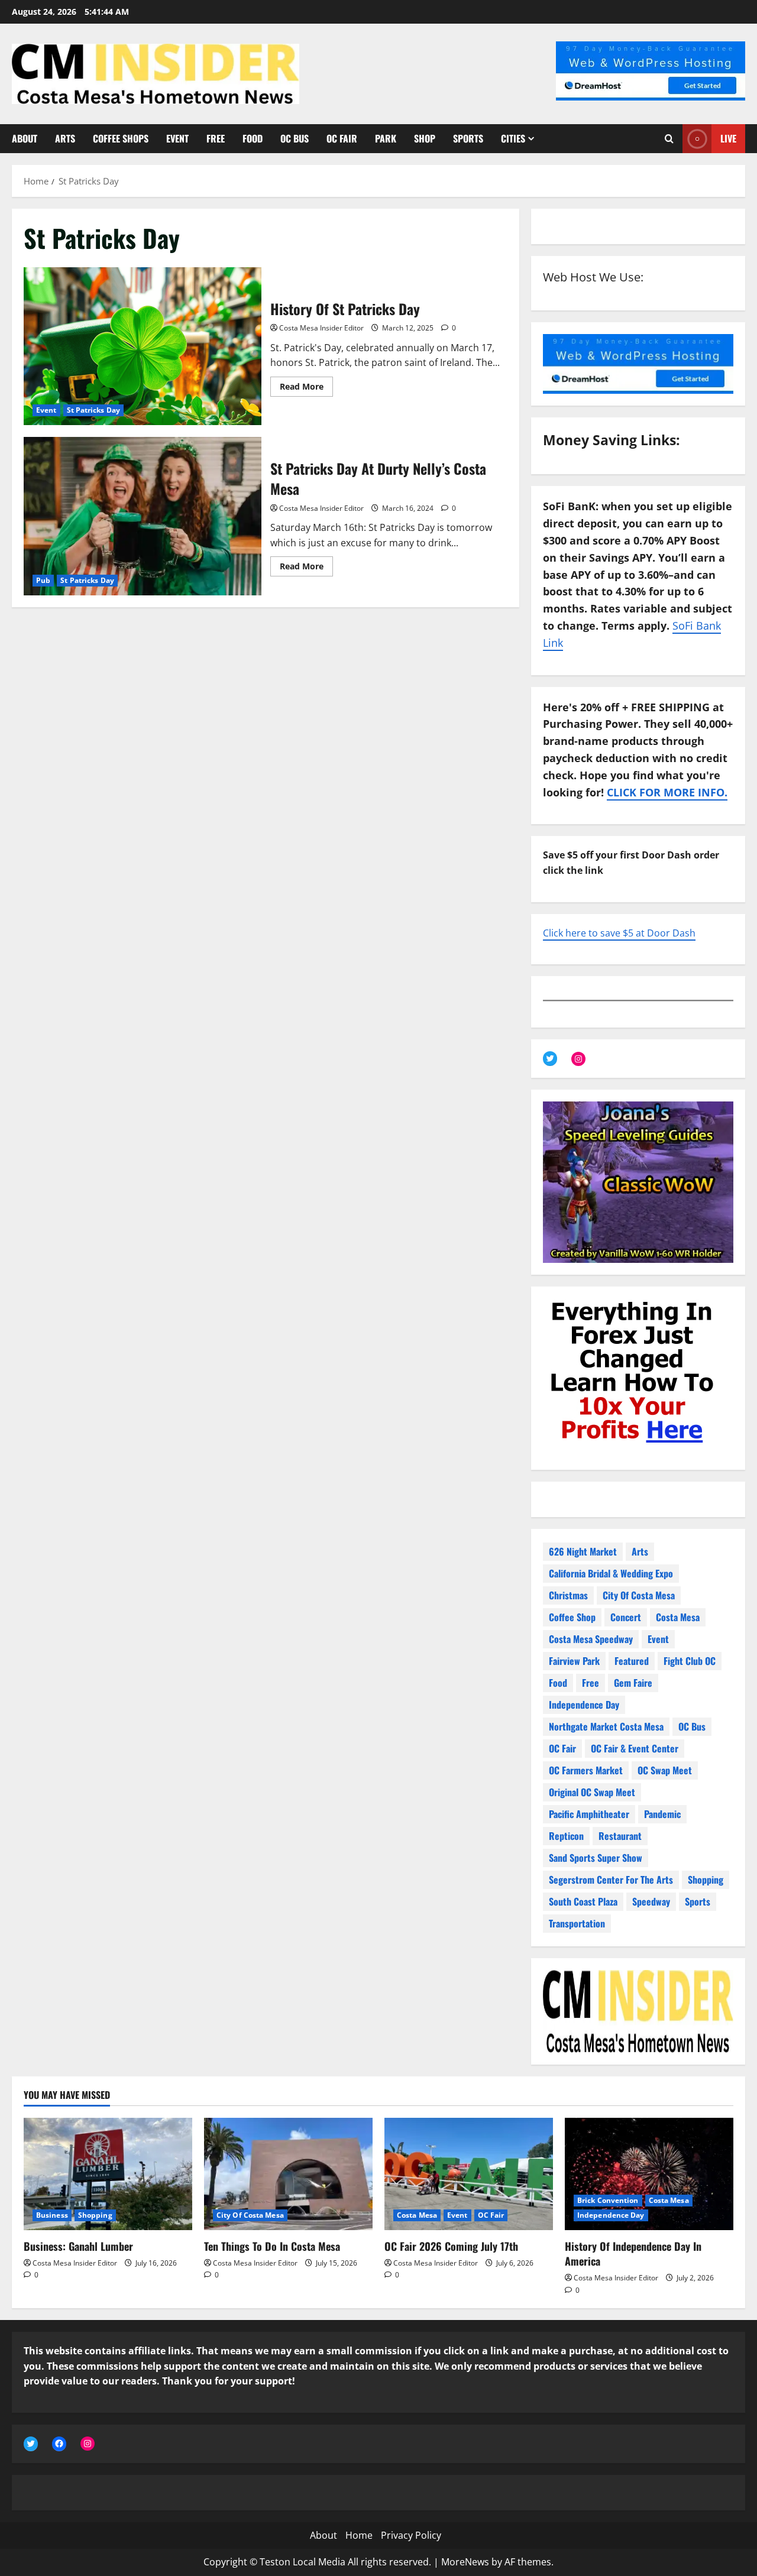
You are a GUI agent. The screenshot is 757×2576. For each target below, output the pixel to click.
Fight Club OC (690, 1661)
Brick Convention (608, 2200)
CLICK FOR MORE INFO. (667, 792)
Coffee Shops (121, 138)
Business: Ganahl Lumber (78, 2246)
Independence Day (584, 1705)
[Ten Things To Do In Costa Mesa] (288, 2174)
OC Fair (342, 138)
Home (359, 2535)
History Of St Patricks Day (143, 346)
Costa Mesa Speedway (591, 1639)
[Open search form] (669, 139)
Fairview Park (574, 1661)
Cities (513, 138)
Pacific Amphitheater (589, 1814)
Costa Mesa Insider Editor (321, 328)
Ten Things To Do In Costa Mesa (272, 2246)
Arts (65, 138)
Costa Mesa (678, 1617)
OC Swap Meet (665, 1770)
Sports (468, 138)
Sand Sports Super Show (596, 1858)
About (25, 138)
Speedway (651, 1901)
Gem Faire (633, 1683)
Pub (43, 580)
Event (177, 138)
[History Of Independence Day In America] (649, 2174)
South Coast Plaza (583, 1901)
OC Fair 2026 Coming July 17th (451, 2246)
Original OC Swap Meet (592, 1792)
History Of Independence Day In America (633, 2253)
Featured (632, 1661)
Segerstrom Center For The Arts (611, 1880)
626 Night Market (583, 1551)
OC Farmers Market (586, 1770)
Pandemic (662, 1814)
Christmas (568, 1595)
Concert (626, 1617)
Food (253, 138)
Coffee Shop (572, 1617)
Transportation (577, 1923)
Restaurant (620, 1836)
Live (728, 138)
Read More (306, 388)
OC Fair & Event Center (635, 1748)
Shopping (706, 1880)
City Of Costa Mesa (639, 1595)
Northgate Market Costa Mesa (606, 1726)
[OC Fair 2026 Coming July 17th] (469, 2174)
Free (216, 138)
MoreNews (465, 2562)
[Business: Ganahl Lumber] (108, 2174)
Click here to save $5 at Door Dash (619, 933)
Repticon (566, 1836)
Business (52, 2215)
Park (386, 138)
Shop (425, 138)
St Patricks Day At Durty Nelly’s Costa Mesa (143, 516)
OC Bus (295, 138)
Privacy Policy (411, 2535)
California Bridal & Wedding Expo (611, 1573)
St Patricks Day (94, 410)
